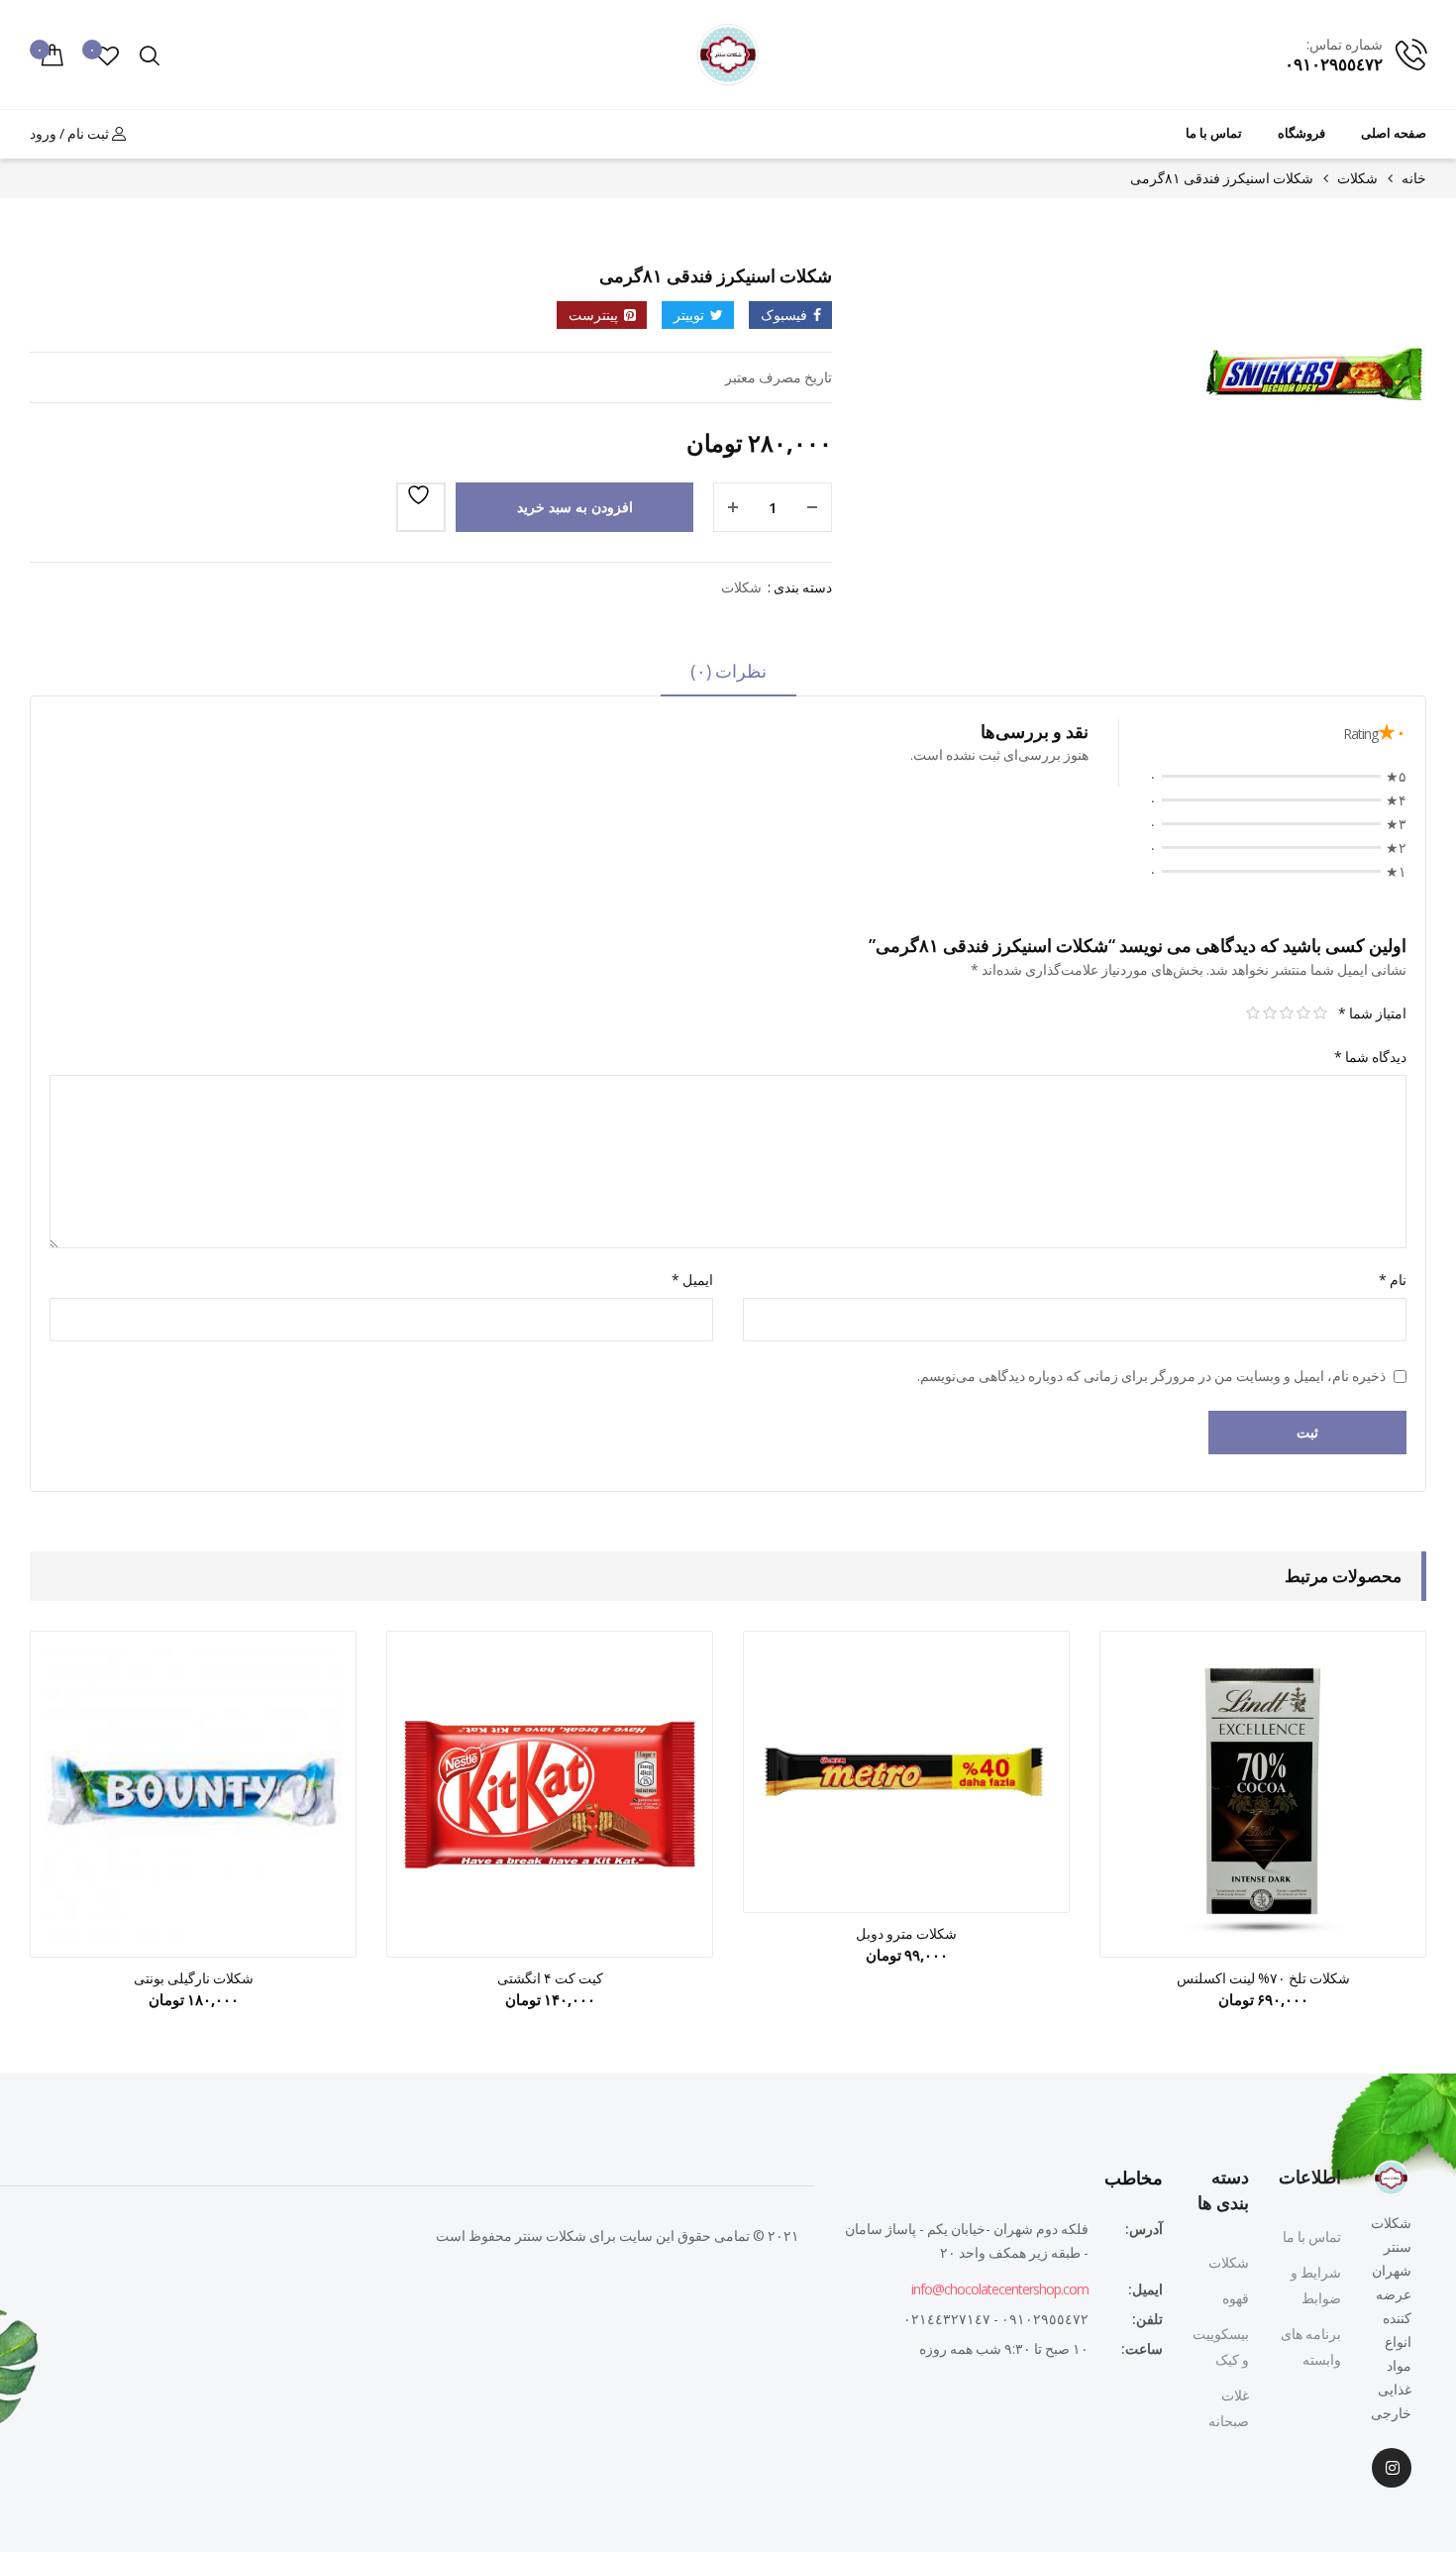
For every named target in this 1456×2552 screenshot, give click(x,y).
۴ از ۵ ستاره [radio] (1269, 1013)
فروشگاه (1301, 133)
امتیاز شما (1372, 1013)
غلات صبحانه (1229, 2408)
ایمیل (692, 1279)
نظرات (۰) (728, 671)
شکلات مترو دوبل (906, 1933)
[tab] (728, 678)
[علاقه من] (421, 507)
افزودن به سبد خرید (575, 507)
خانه (1414, 178)
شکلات (1357, 178)
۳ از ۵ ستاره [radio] (1286, 1013)
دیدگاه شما (1370, 1057)
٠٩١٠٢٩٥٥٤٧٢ (1334, 64)
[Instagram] (1392, 2468)
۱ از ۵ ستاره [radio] (1320, 1013)
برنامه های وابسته (1311, 2346)
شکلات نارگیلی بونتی (194, 1978)
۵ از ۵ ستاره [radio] (1252, 1013)
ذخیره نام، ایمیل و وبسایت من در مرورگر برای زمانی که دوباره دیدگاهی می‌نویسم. (1151, 1376)
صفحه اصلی (1394, 133)
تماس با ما (1214, 133)
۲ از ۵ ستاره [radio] (1303, 1013)
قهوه (1236, 2298)
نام (1393, 1279)
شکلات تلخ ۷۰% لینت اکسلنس (1263, 1978)
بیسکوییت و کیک (1221, 2346)
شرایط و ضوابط (1316, 2285)
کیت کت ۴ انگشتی (550, 1978)
